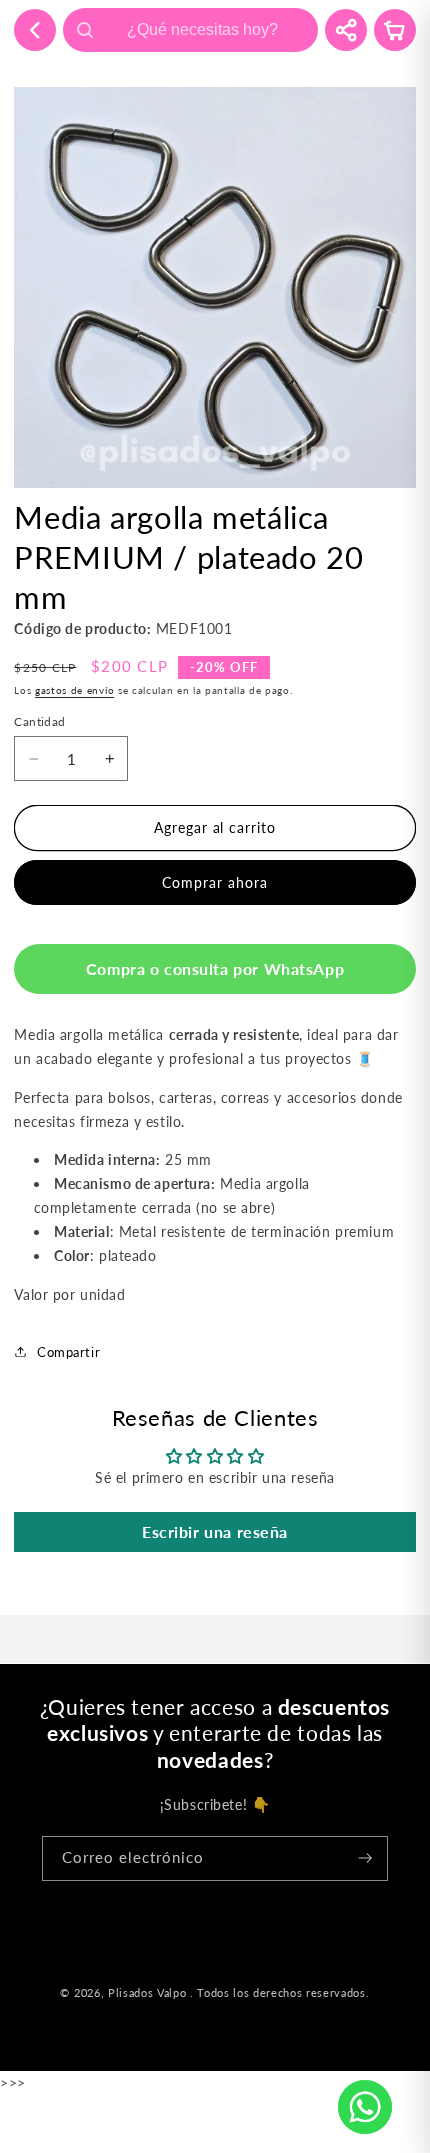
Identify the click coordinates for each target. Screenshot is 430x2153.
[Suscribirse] (366, 1858)
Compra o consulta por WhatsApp (215, 968)
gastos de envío (74, 690)
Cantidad (39, 721)
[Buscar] (85, 30)
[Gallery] (214, 287)
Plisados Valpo (147, 1993)
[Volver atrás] (35, 30)
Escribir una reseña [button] (215, 1531)
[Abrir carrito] (395, 30)
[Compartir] (346, 30)
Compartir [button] (68, 1352)
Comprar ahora (214, 882)
